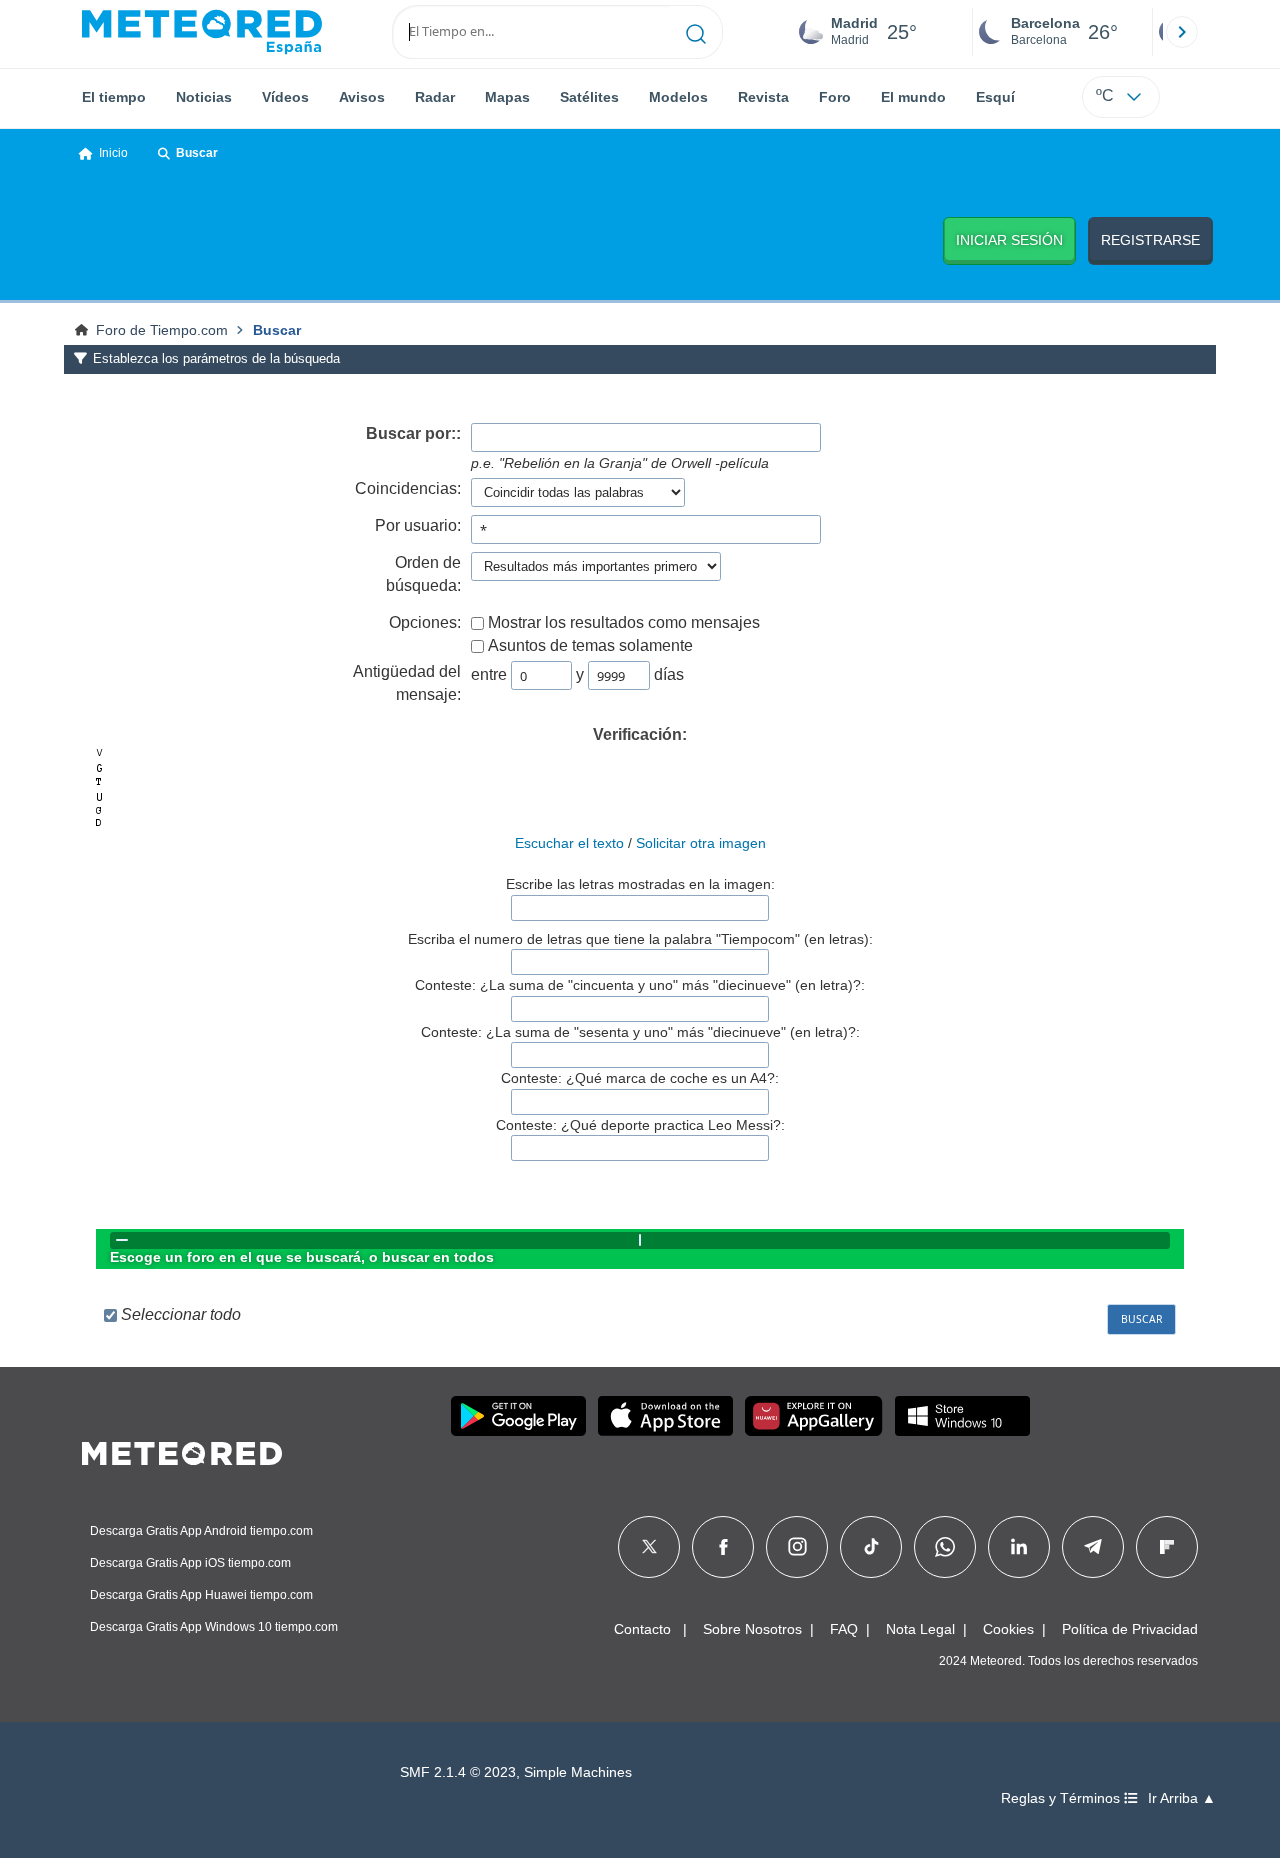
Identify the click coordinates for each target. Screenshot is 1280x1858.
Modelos (678, 97)
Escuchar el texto (569, 843)
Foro (835, 97)
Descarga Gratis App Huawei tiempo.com (201, 1595)
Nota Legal (920, 1629)
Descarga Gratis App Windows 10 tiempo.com (214, 1627)
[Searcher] (696, 32)
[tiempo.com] (202, 32)
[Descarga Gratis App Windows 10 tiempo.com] (962, 1416)
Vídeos (285, 97)
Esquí (995, 97)
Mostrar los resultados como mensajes (624, 622)
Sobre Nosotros (752, 1629)
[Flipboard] (1167, 1547)
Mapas (507, 97)
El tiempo (114, 97)
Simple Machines (578, 1772)
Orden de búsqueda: (423, 574)
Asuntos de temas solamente (590, 645)
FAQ (844, 1629)
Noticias (204, 97)
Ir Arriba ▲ (1182, 1798)
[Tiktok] (871, 1547)
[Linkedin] (1019, 1547)
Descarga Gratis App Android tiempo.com (201, 1531)
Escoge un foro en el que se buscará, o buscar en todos (302, 1257)
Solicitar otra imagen (701, 843)
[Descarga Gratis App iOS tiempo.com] (665, 1416)
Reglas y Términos (1062, 1798)
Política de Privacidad (1130, 1629)
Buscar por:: (413, 433)
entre (489, 674)
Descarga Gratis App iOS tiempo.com (190, 1563)
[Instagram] (797, 1547)
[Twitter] (649, 1547)
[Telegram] (1092, 1547)
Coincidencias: (408, 488)
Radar (435, 97)
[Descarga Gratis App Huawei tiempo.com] (814, 1416)
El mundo (913, 97)
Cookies (1008, 1629)
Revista (763, 97)
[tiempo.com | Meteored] (182, 1450)
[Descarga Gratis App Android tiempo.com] (518, 1416)
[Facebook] (723, 1547)
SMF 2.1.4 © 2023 (458, 1772)
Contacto (642, 1629)
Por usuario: (418, 525)
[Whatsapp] (945, 1547)
